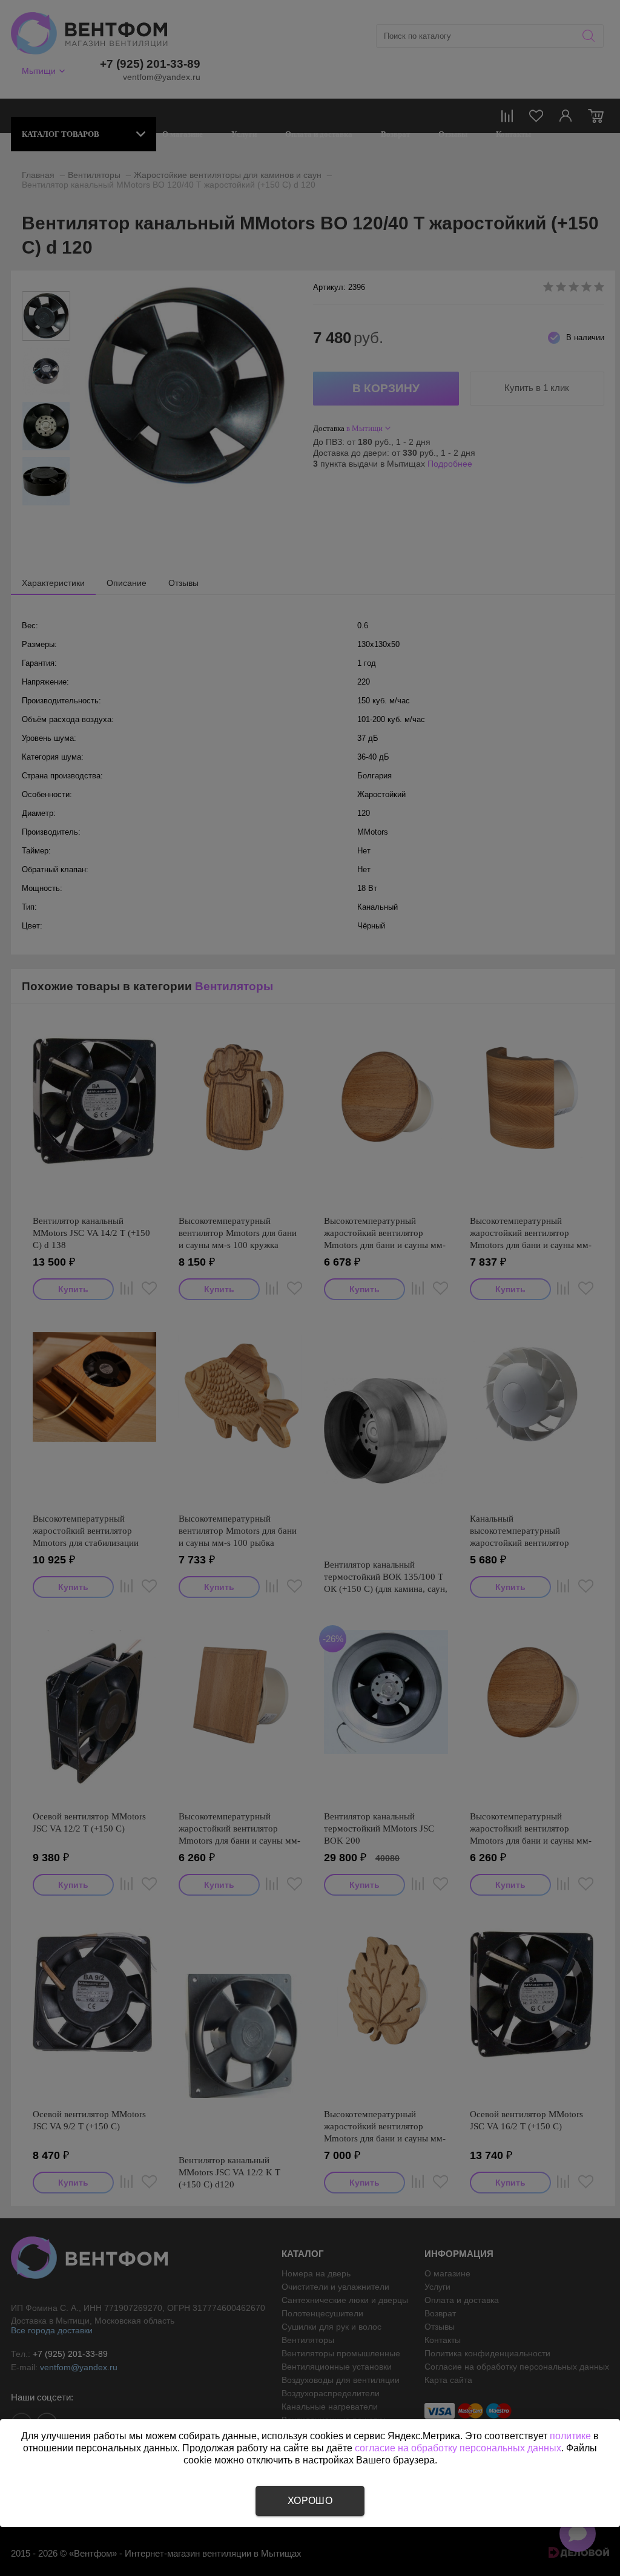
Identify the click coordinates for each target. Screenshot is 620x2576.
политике (570, 2436)
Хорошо (310, 2501)
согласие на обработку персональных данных (458, 2448)
